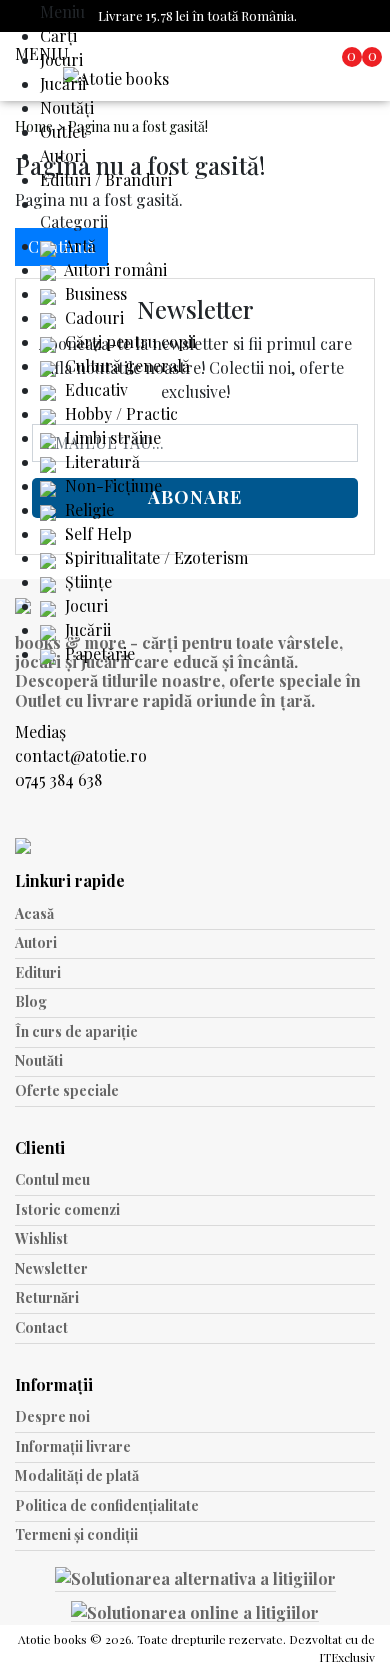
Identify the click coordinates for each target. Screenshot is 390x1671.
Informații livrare (73, 1446)
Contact (41, 1327)
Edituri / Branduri (106, 179)
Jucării (63, 83)
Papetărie (98, 653)
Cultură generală (125, 365)
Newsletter (51, 1268)
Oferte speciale (67, 1090)
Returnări (47, 1297)
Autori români (114, 269)
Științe (86, 581)
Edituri (38, 972)
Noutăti (39, 1060)
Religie (87, 509)
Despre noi (52, 1416)
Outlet (63, 131)
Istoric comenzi (67, 1209)
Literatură (100, 461)
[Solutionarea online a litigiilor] (195, 1611)
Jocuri (61, 59)
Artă (78, 245)
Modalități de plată (77, 1475)
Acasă (34, 913)
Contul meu (52, 1179)
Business (94, 293)
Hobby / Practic (119, 413)
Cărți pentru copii (128, 341)
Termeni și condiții (76, 1534)
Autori (63, 155)
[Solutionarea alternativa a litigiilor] (195, 1581)
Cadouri (92, 317)
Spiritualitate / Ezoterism (154, 557)
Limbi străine (111, 437)
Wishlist (41, 1238)
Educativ (94, 389)
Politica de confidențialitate (107, 1505)
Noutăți (67, 107)
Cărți (58, 35)
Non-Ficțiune (111, 485)
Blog (31, 1001)
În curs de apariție (76, 1031)
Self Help (96, 533)
